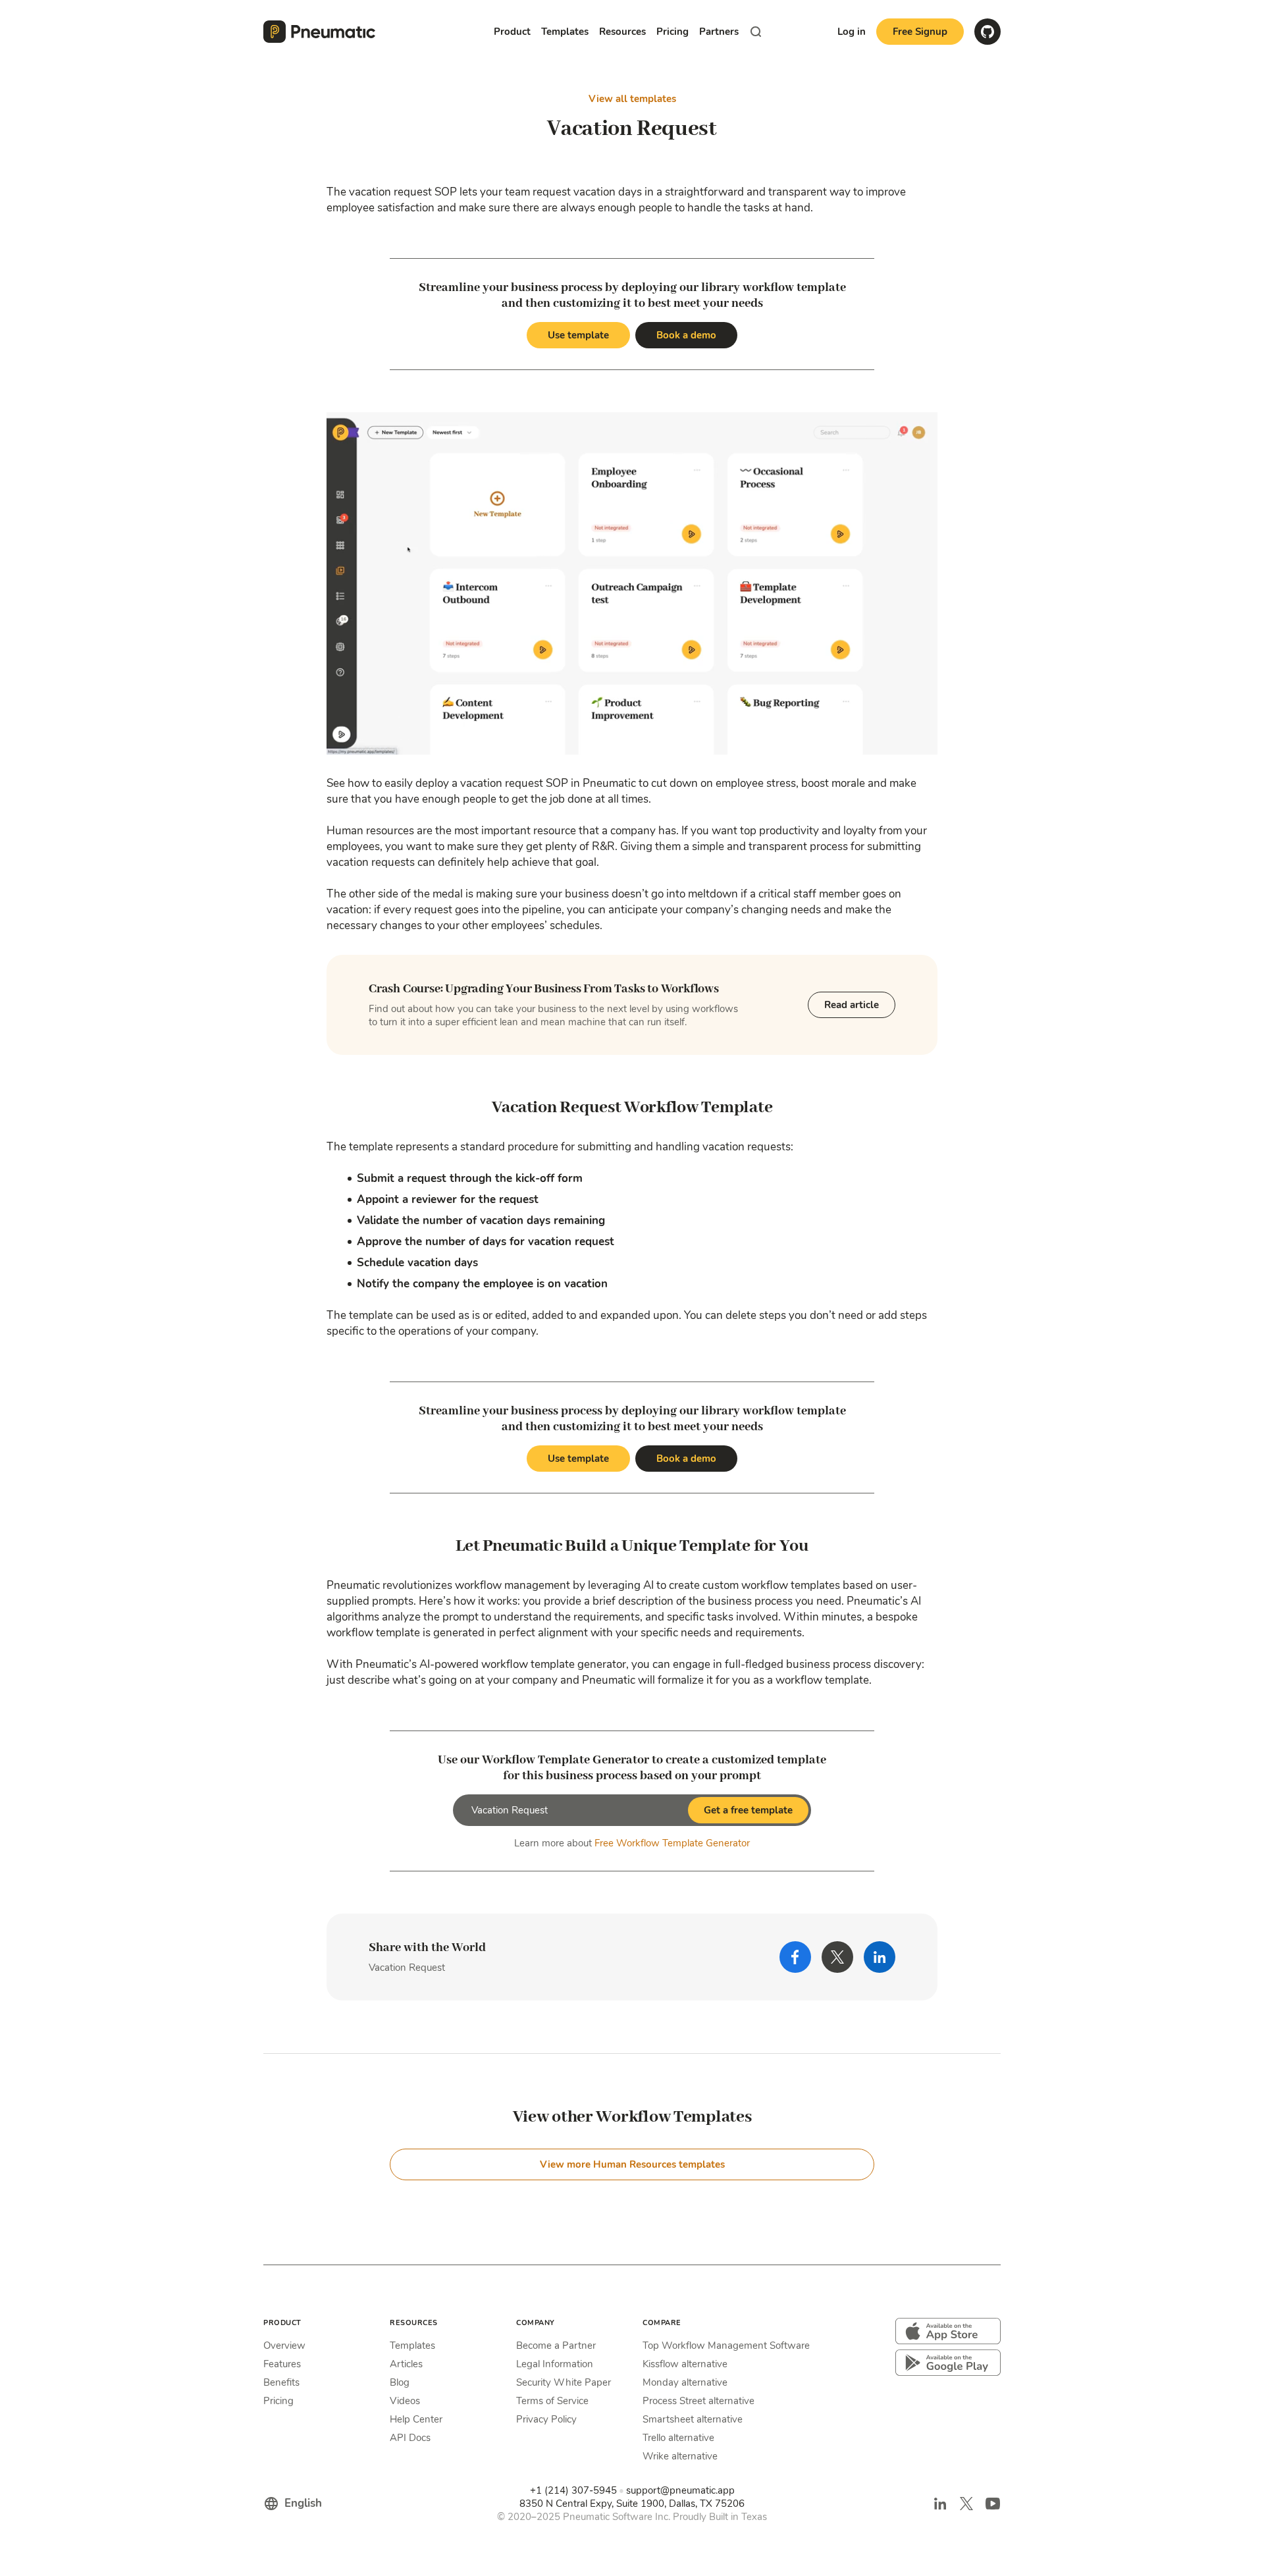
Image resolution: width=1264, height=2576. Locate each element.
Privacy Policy (546, 2419)
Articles (406, 2364)
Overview (284, 2346)
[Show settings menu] (872, 743)
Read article (852, 1005)
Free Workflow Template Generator (672, 1843)
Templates (412, 2346)
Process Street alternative (698, 2401)
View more (632, 2164)
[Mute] (845, 743)
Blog (400, 2382)
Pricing (672, 32)
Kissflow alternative (685, 2364)
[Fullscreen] (924, 743)
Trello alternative (678, 2438)
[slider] (606, 743)
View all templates (632, 99)
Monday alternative (685, 2382)
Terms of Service (552, 2401)
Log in (852, 32)
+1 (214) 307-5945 (573, 2490)
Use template (578, 335)
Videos (405, 2401)
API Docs (410, 2438)
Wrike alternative (680, 2456)
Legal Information (555, 2364)
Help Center (416, 2419)
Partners (719, 32)
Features (282, 2364)
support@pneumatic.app (680, 2490)
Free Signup (920, 32)
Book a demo (686, 335)
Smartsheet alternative (693, 2419)
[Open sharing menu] (898, 743)
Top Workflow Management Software (726, 2346)
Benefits (281, 2382)
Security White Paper (564, 2382)
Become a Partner (556, 2346)
